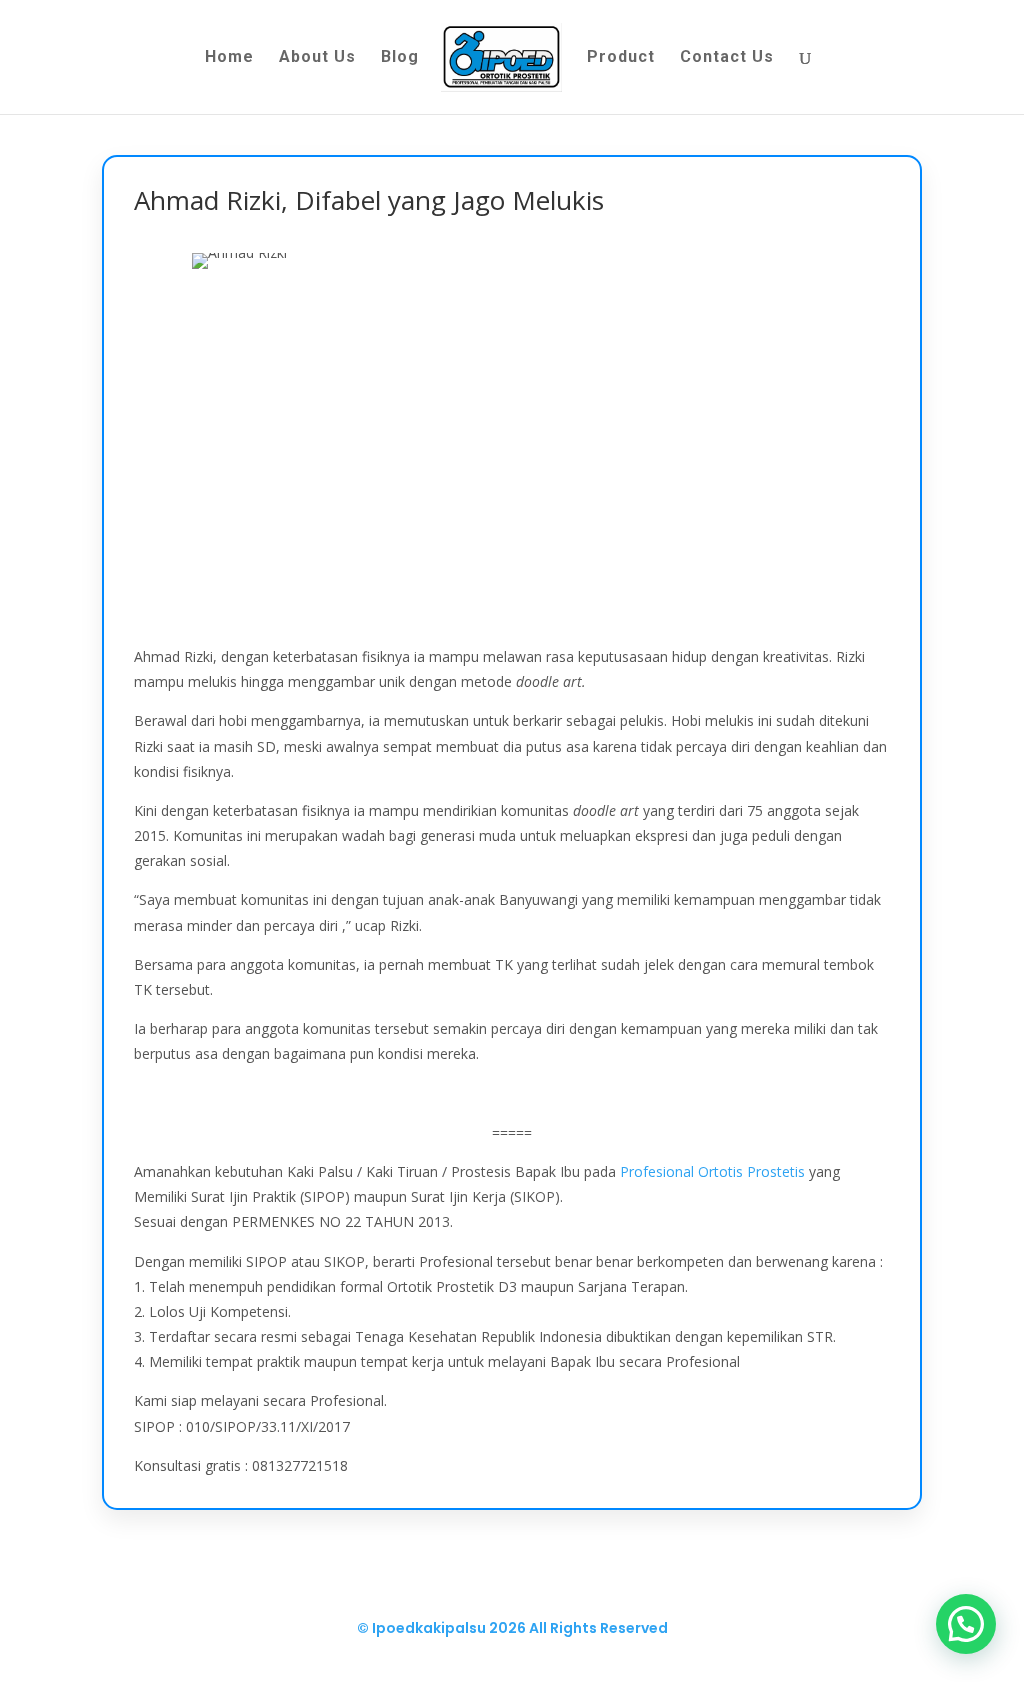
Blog (400, 58)
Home (229, 58)
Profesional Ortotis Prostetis (712, 1171)
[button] (966, 1624)
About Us (317, 58)
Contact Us (727, 58)
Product (621, 58)
